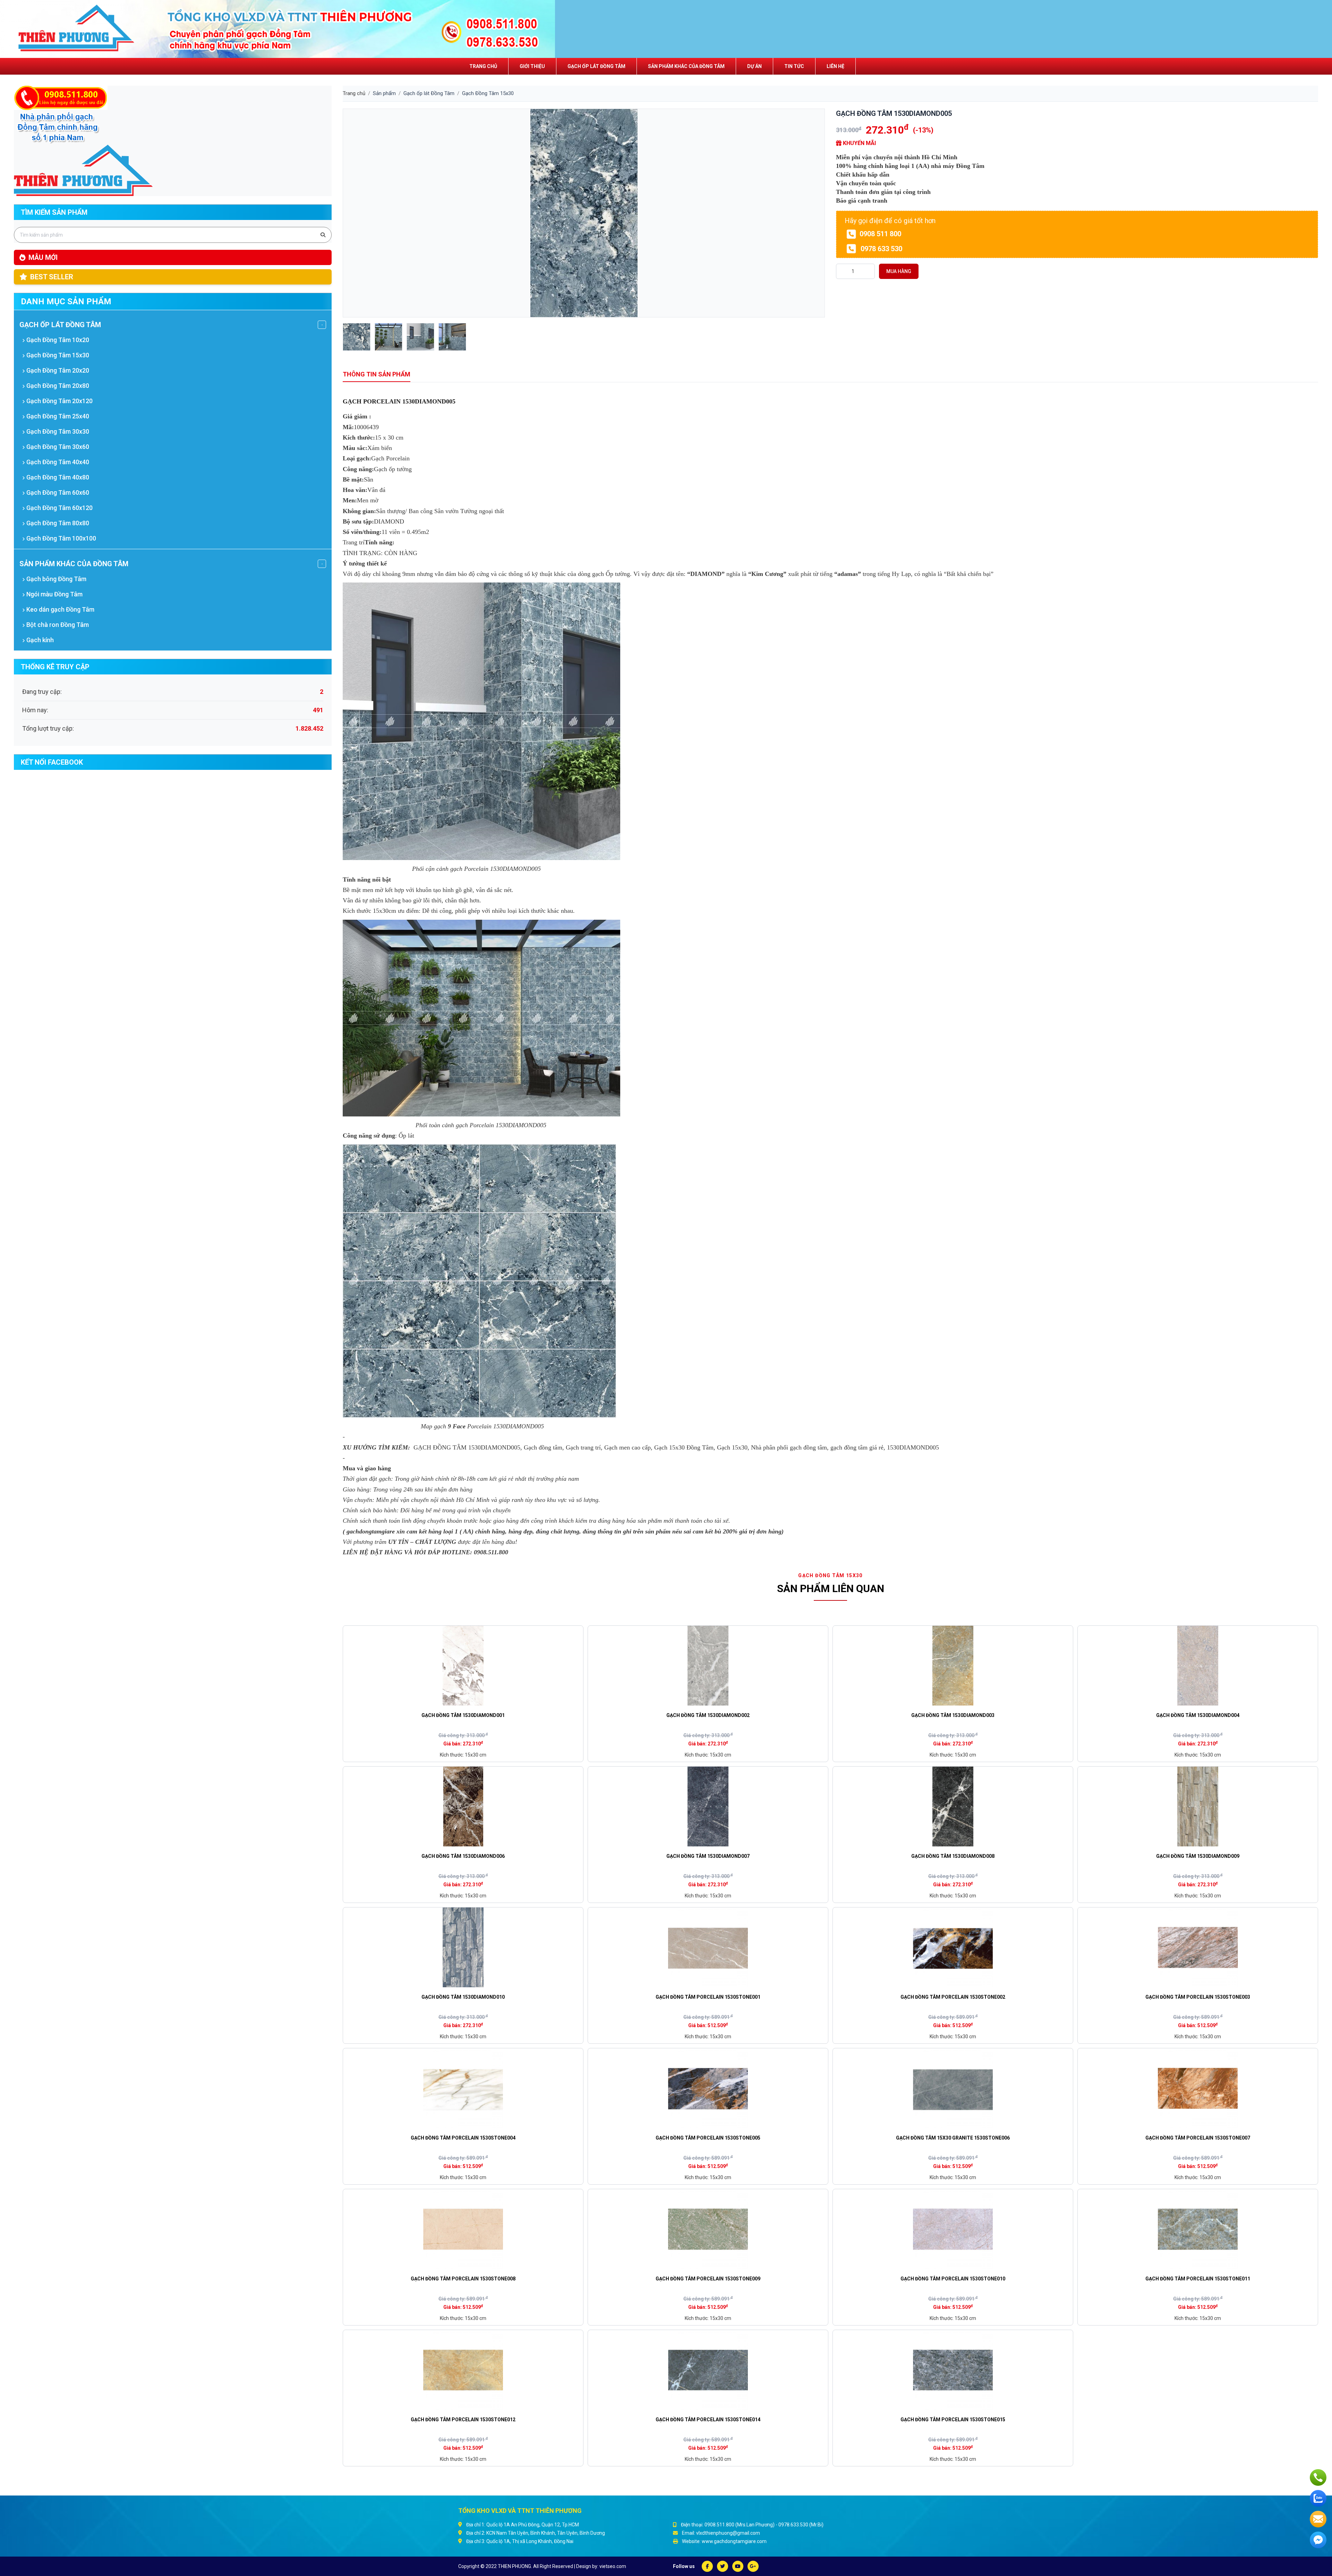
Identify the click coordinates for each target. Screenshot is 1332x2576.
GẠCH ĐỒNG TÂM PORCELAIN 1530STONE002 (953, 1997)
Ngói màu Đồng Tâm (54, 594)
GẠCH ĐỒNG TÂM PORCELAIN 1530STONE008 (463, 2279)
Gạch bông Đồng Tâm (56, 579)
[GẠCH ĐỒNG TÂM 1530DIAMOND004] (1198, 1666)
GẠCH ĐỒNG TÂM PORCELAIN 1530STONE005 (708, 2138)
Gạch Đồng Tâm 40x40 (57, 462)
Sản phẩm (384, 93)
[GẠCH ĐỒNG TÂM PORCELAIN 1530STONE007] (1198, 2088)
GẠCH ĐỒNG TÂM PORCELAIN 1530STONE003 (1198, 1997)
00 (933, 1447)
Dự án (754, 66)
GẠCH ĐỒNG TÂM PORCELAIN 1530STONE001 (708, 1997)
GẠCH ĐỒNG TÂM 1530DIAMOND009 (1198, 1856)
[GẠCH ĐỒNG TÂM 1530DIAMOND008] (953, 1806)
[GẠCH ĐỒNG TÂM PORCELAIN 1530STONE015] (953, 2370)
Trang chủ (483, 66)
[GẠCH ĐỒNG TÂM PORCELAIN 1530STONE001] (708, 1947)
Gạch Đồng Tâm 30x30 (57, 431)
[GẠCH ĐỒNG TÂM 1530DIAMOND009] (1198, 1806)
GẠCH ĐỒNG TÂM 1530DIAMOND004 (1198, 1715)
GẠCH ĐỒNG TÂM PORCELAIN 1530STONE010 (953, 2279)
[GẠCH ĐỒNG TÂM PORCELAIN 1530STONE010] (953, 2229)
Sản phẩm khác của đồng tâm (686, 66)
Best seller (52, 277)
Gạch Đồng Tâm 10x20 (57, 340)
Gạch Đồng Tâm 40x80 (57, 477)
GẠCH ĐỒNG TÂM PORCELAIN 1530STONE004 (463, 2138)
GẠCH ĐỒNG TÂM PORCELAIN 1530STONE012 (463, 2420)
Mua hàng (899, 271)
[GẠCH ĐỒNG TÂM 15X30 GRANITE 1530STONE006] (953, 2088)
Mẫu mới (43, 257)
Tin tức (794, 66)
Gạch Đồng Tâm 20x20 (57, 370)
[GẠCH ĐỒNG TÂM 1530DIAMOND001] (463, 1666)
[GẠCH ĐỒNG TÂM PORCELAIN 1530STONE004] (463, 2088)
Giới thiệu (532, 66)
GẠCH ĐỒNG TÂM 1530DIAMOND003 (953, 1715)
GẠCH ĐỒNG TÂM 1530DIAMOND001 (463, 1715)
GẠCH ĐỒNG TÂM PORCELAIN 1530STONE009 (708, 2279)
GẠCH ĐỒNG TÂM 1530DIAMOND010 (463, 1997)
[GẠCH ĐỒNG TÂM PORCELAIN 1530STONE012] (463, 2370)
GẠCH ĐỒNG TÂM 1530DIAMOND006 (463, 1856)
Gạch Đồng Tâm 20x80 (57, 386)
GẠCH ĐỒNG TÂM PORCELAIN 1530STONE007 (1198, 2138)
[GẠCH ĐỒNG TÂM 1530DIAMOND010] (463, 1947)
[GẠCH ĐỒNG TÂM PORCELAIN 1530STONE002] (953, 1947)
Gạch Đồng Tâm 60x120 (59, 508)
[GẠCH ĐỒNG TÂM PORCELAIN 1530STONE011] (1198, 2229)
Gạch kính (39, 640)
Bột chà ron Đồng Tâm (57, 625)
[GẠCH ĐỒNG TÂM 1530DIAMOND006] (463, 1806)
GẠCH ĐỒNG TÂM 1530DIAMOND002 (708, 1715)
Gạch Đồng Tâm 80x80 (57, 523)
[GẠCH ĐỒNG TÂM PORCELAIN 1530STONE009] (708, 2229)
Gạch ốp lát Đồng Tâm (596, 66)
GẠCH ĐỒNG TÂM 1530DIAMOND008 (953, 1856)
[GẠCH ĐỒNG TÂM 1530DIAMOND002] (708, 1666)
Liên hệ (835, 66)
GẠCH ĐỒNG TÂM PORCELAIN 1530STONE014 (708, 2420)
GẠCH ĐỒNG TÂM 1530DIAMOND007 (708, 1856)
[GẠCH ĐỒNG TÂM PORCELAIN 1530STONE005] (708, 2088)
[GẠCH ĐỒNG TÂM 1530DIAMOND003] (953, 1666)
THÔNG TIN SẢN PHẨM (377, 374)
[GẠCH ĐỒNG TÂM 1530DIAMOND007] (708, 1806)
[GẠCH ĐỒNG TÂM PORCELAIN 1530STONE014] (708, 2370)
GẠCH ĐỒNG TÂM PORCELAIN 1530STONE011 (1198, 2279)
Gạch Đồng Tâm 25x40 (57, 416)
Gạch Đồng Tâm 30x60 (57, 447)
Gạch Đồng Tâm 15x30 (57, 355)
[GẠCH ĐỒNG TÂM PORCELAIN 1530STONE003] (1198, 1947)
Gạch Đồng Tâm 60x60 (57, 492)
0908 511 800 (880, 234)
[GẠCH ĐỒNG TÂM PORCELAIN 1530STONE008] (463, 2229)
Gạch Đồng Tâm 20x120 (59, 401)
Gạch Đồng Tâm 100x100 (61, 538)
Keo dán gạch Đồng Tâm (60, 609)
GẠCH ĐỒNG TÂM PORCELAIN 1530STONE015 (953, 2420)
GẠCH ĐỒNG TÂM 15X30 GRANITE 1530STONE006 (953, 2138)
